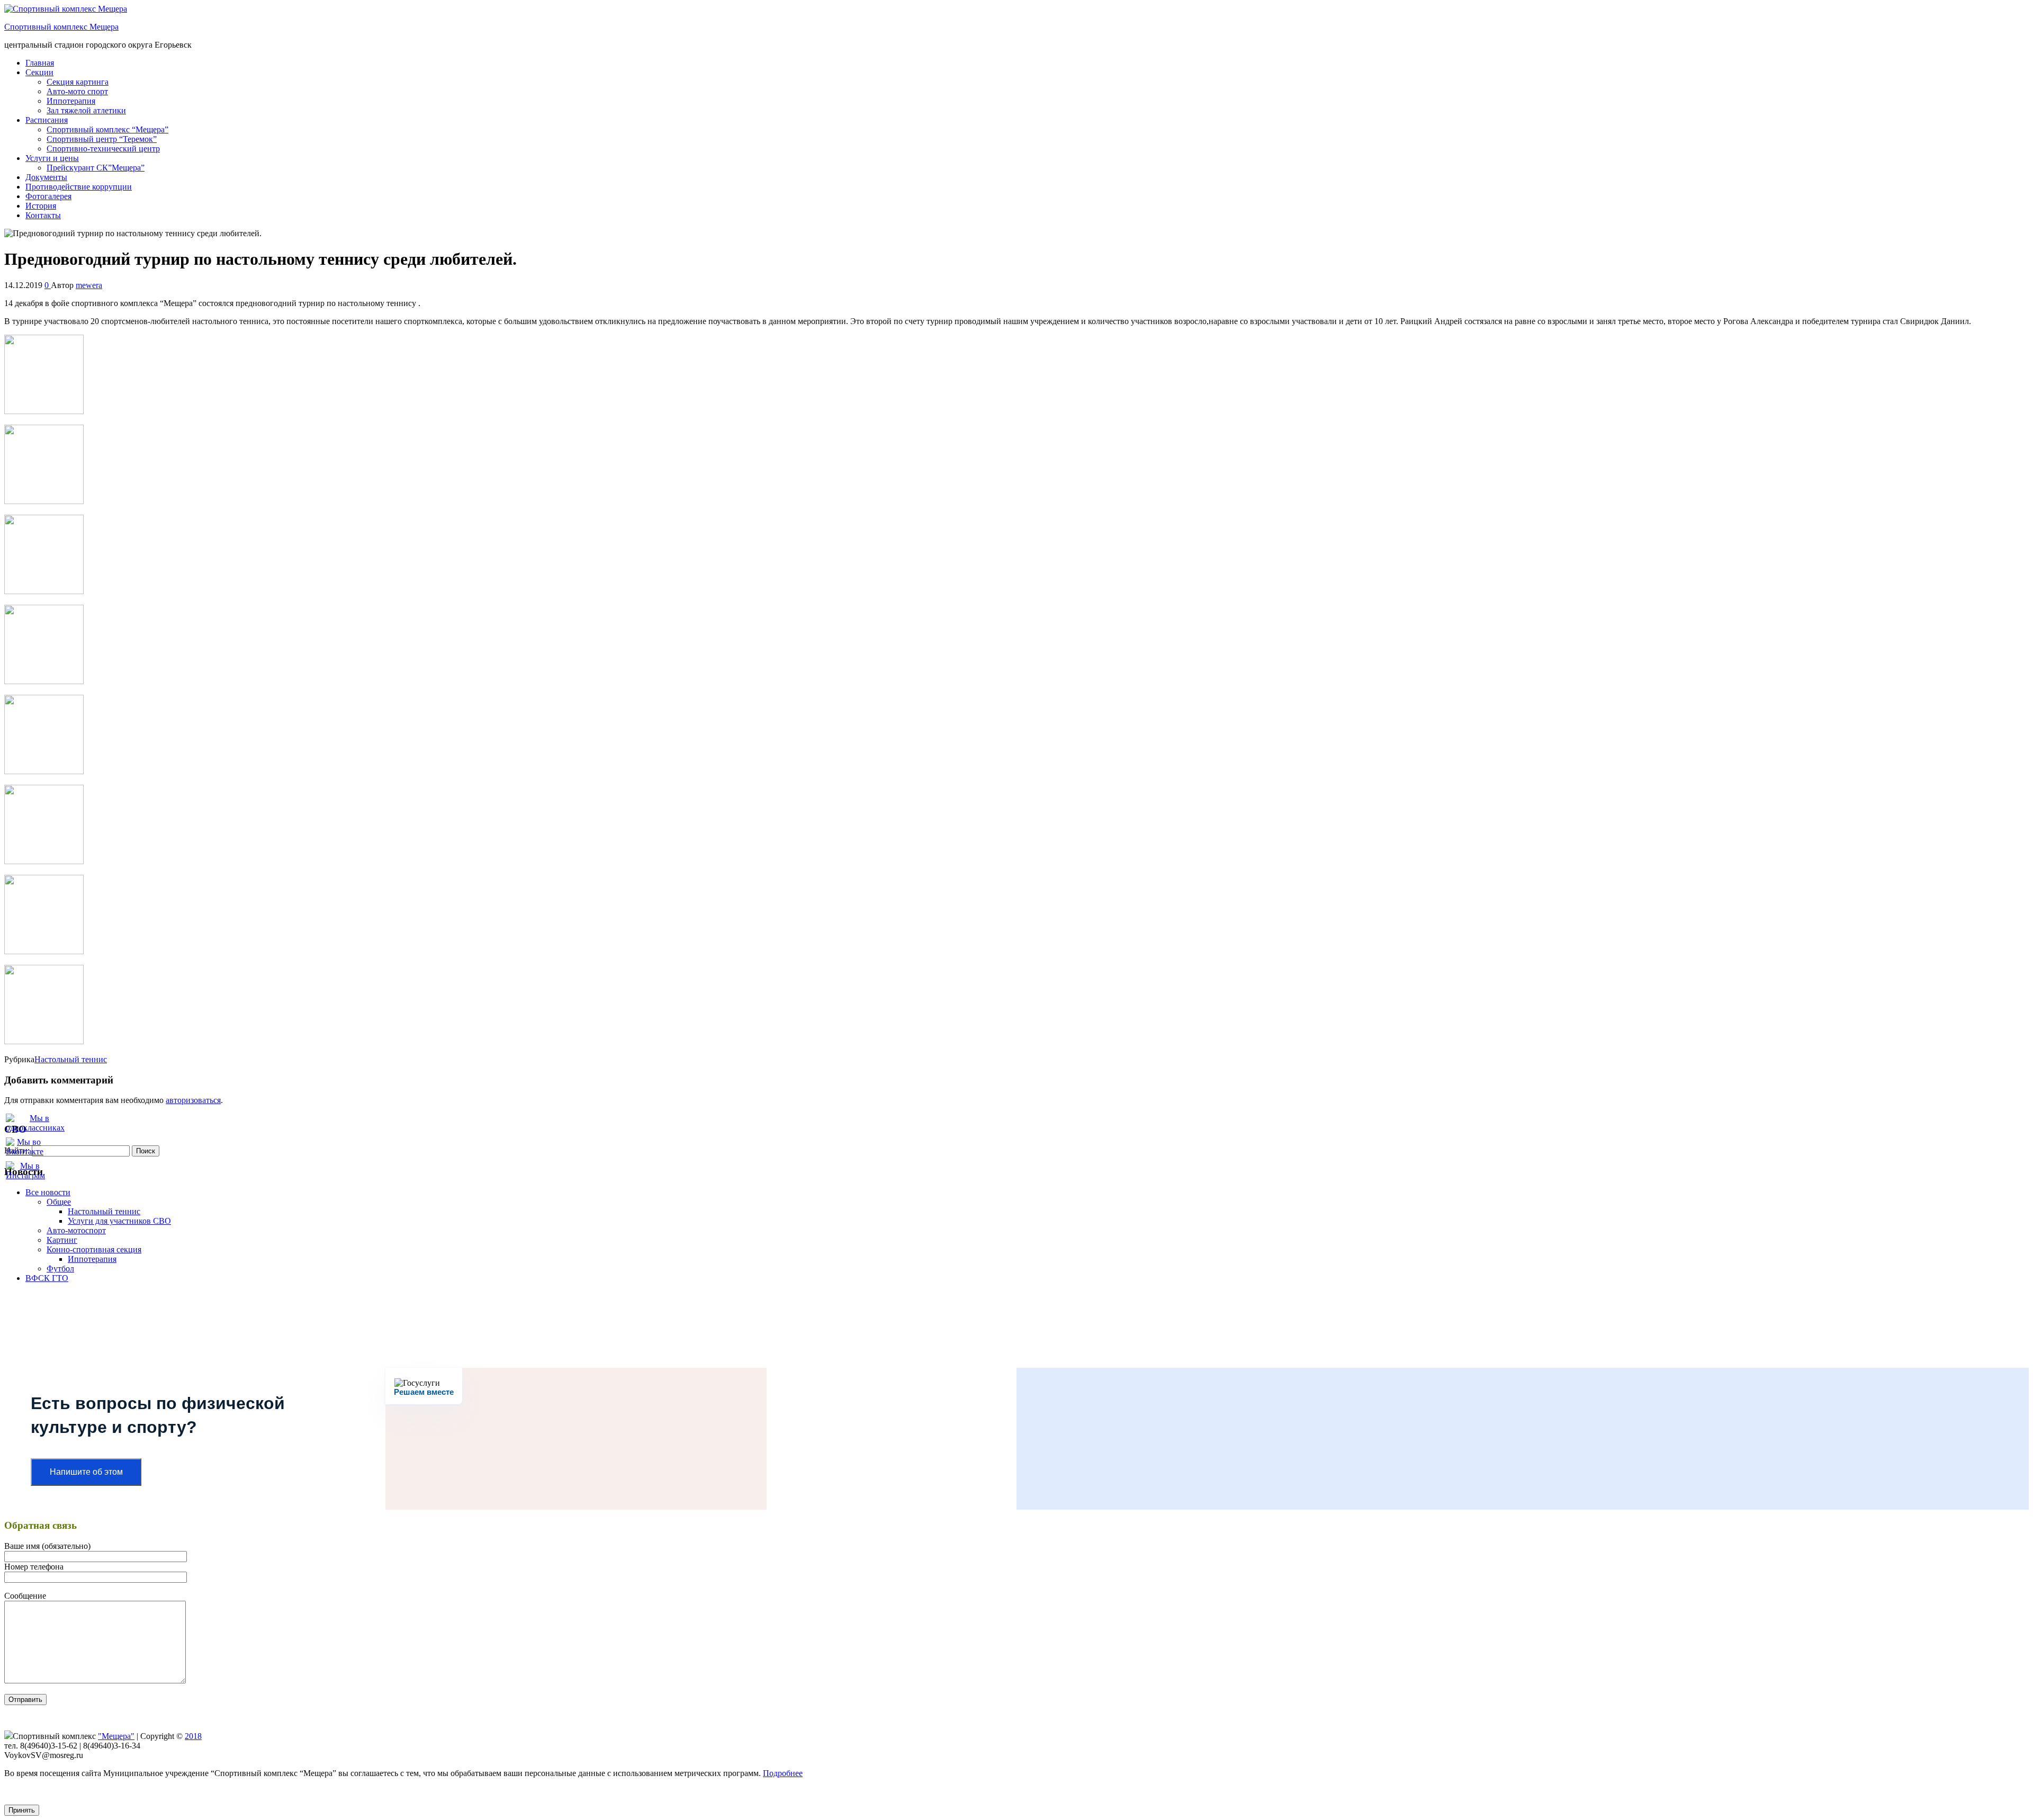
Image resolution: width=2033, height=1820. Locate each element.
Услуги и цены (52, 158)
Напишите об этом (86, 1472)
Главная (40, 63)
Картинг (62, 1240)
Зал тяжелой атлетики (86, 110)
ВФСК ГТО (47, 1278)
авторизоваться (193, 1100)
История (41, 206)
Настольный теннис (71, 1059)
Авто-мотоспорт (76, 1230)
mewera (89, 285)
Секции (39, 72)
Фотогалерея (48, 196)
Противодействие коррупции (79, 187)
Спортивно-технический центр (103, 149)
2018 (193, 1736)
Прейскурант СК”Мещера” (96, 168)
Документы (46, 177)
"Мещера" (116, 1736)
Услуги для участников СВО (119, 1221)
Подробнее (783, 1773)
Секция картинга (78, 82)
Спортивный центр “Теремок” (102, 139)
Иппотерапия (71, 101)
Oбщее (59, 1202)
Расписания (47, 120)
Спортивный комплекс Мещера (61, 27)
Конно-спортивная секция (94, 1249)
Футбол (60, 1268)
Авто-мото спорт (77, 91)
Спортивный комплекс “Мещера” (107, 129)
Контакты (43, 215)
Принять (22, 1810)
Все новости (48, 1192)
